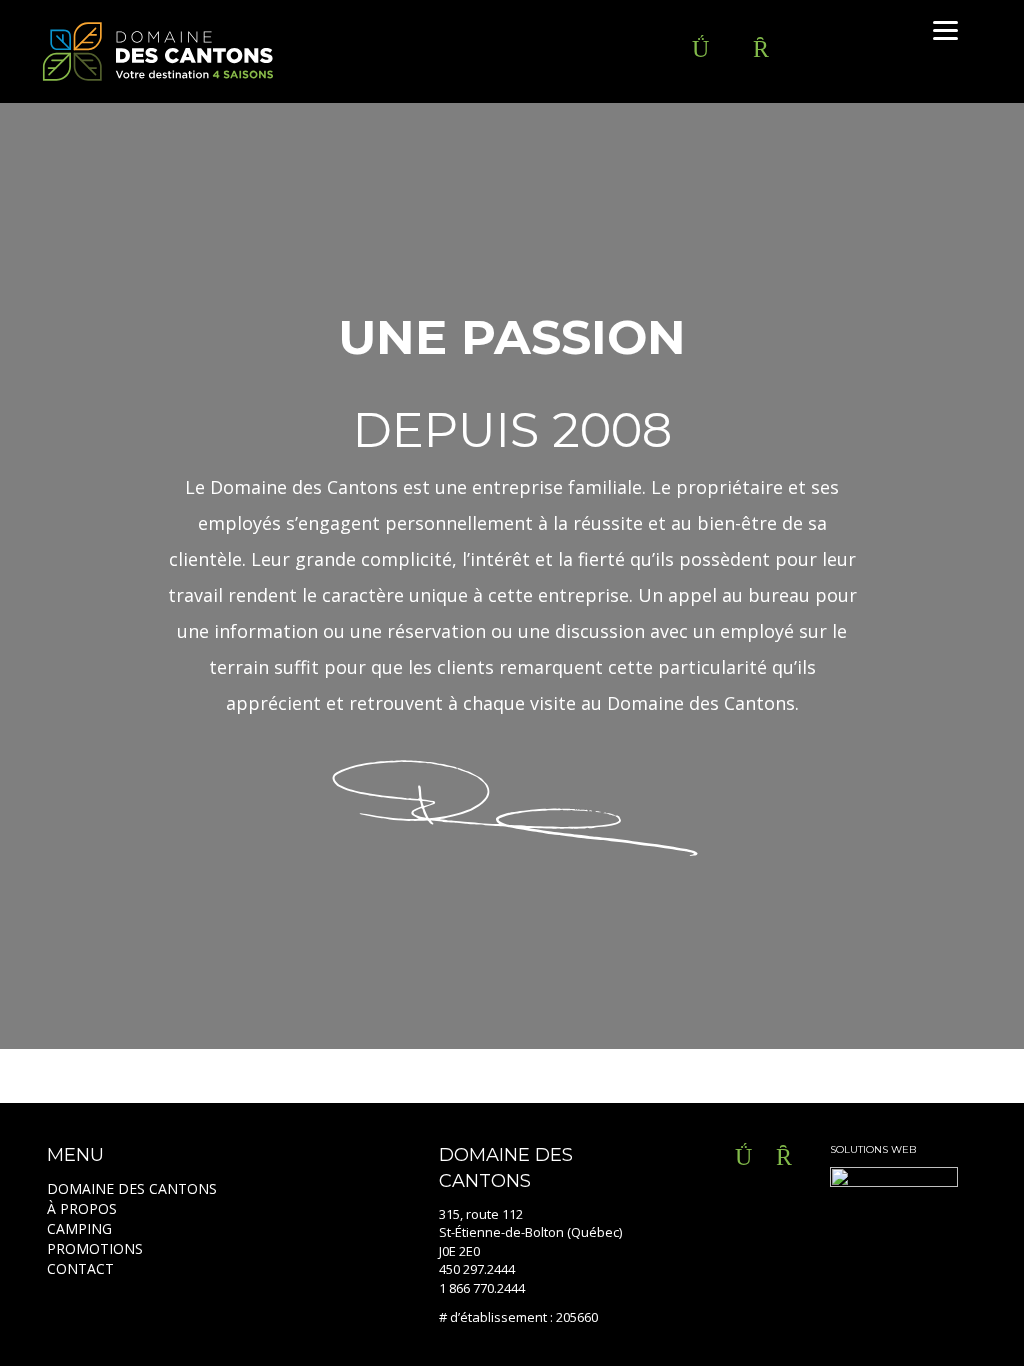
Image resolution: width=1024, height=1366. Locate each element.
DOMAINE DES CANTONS (132, 1188)
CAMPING (79, 1228)
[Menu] (945, 29)
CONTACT (80, 1268)
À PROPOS (82, 1208)
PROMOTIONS (95, 1248)
